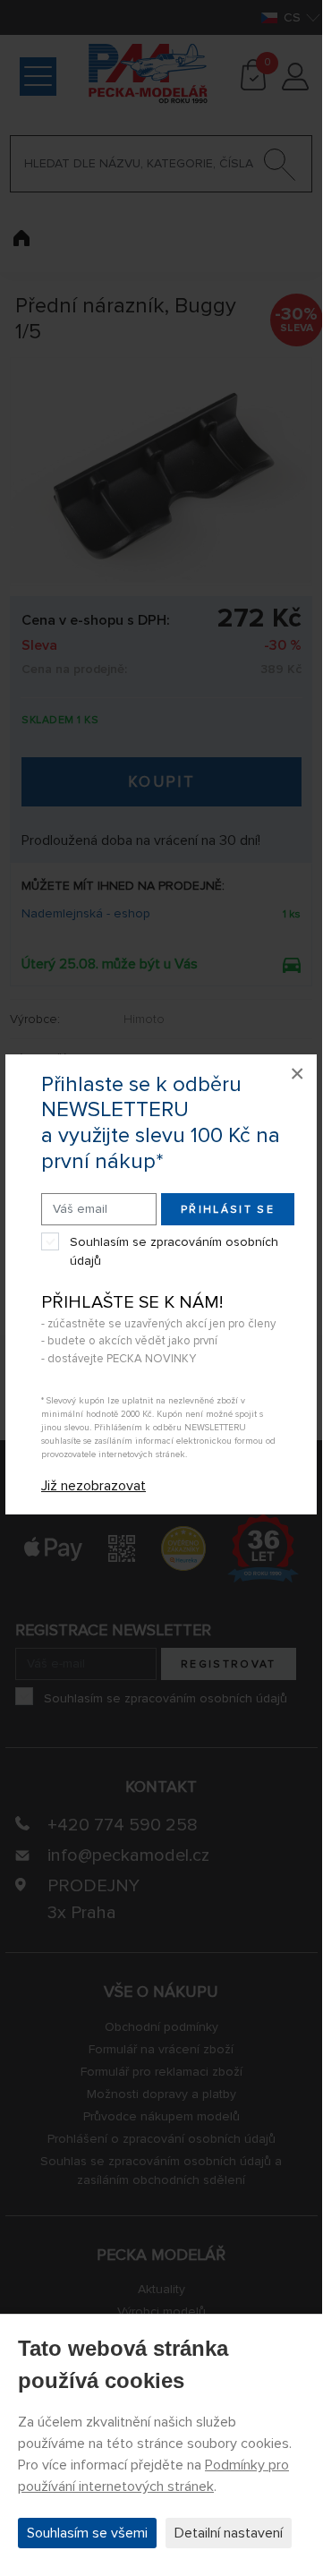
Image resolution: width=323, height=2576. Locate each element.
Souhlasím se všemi (87, 2533)
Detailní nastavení (229, 2533)
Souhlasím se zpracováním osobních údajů (174, 1251)
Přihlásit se (228, 1210)
